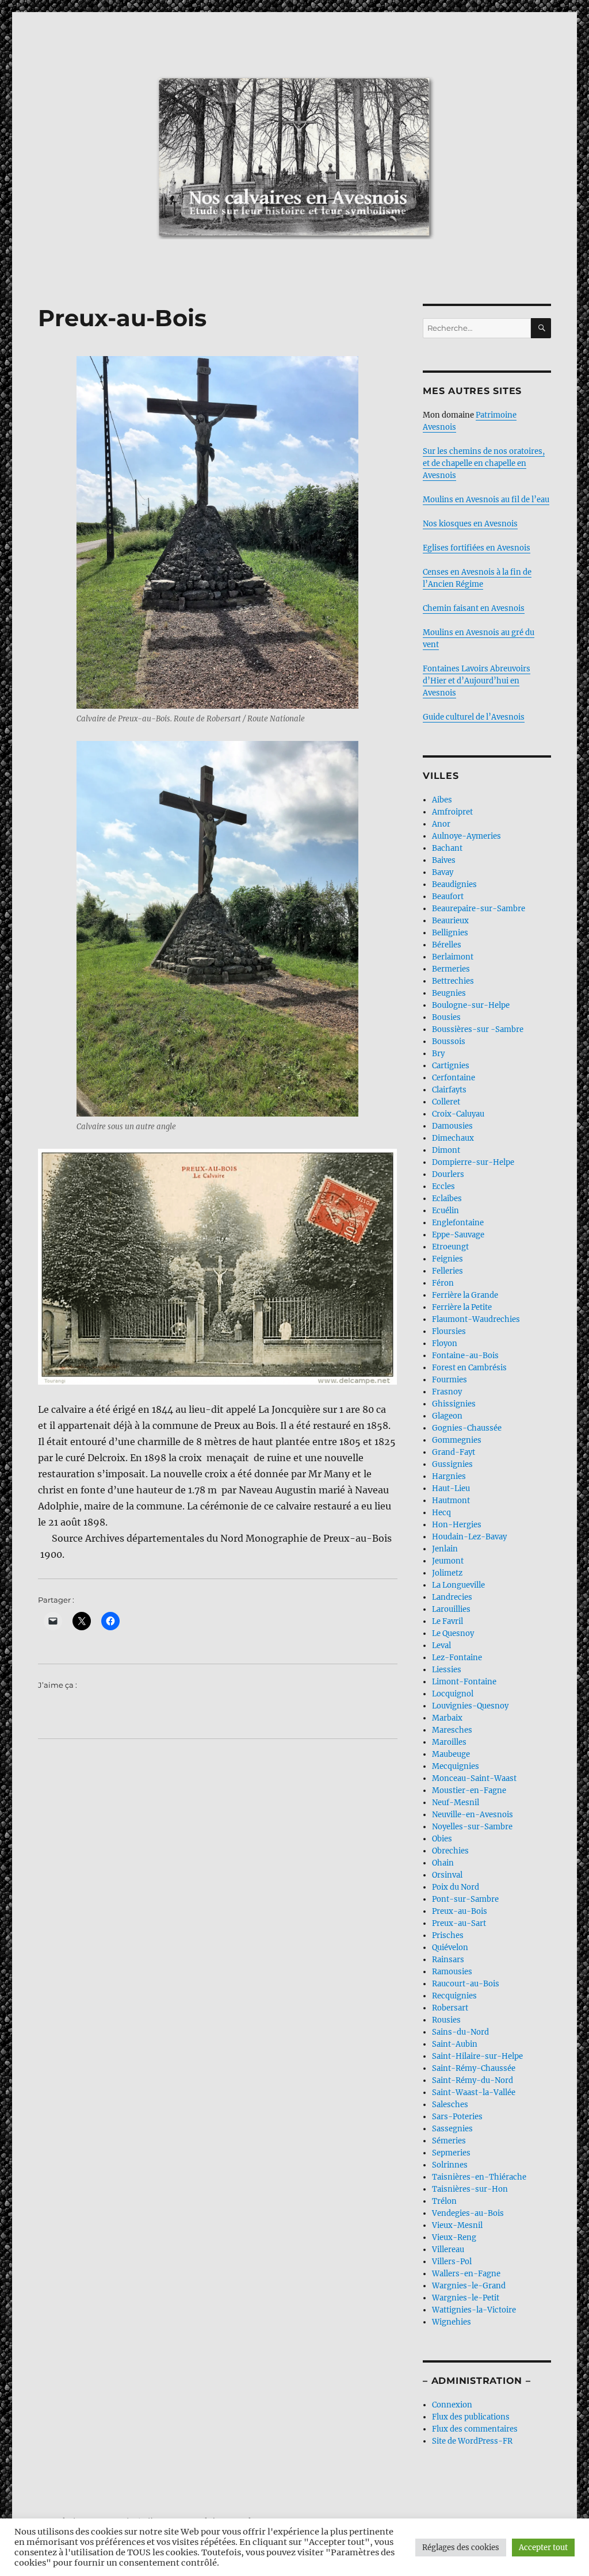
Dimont (446, 1150)
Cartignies (451, 1066)
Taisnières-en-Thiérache (479, 2177)
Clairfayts (449, 1090)
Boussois (449, 1042)
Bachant (447, 848)
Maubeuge (451, 1754)
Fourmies (450, 1380)
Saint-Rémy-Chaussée (474, 2068)
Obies (442, 1839)
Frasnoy (447, 1392)
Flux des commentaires (475, 2429)
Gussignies (452, 1464)
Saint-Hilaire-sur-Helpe (477, 2056)
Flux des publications (471, 2417)
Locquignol (453, 1694)
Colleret (446, 1102)
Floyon (445, 1344)
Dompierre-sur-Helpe (473, 1162)
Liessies (447, 1670)
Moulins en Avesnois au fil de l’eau (486, 500)
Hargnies (449, 1476)
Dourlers (448, 1174)
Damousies (452, 1126)
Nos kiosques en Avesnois (470, 524)
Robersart (450, 2008)
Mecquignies (456, 1766)
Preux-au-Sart (459, 1923)
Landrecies (452, 1597)
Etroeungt (450, 1247)
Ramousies (452, 1972)
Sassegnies (452, 2129)
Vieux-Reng (454, 2237)
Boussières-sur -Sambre (478, 1029)
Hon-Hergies (457, 1525)
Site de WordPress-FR (472, 2441)
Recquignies (454, 1996)
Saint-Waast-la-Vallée (474, 2092)
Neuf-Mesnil (456, 1803)
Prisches (448, 1935)
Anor (441, 824)
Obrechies (450, 1851)
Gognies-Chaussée (467, 1428)
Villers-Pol (452, 2262)
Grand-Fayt (454, 1452)
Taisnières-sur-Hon (470, 2189)
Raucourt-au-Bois (466, 1984)
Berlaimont (453, 957)
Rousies (446, 2020)
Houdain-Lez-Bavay (469, 1537)
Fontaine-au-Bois (465, 1356)
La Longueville (458, 1585)
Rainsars (448, 1960)
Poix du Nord (456, 1887)
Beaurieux (450, 921)
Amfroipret (452, 812)
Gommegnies (457, 1440)
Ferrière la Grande (465, 1295)
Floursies (449, 1331)
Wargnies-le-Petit (466, 2298)
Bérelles (447, 945)
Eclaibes (447, 1199)
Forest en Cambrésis (469, 1368)
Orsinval (447, 1875)
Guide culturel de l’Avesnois (474, 717)
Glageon (447, 1416)
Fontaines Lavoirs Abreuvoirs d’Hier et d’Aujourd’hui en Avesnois (477, 681)
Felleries (448, 1271)
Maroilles (449, 1742)
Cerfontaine (454, 1078)
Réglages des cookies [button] (461, 2548)
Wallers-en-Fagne (466, 2274)
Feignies (448, 1259)
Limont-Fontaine (464, 1682)
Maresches (452, 1730)
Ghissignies (454, 1404)
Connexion (452, 2405)
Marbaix (447, 1718)
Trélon (444, 2201)
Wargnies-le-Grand (469, 2286)
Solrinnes (450, 2165)
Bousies (446, 1017)
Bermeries (451, 969)
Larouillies (451, 1609)
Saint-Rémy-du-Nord (473, 2080)
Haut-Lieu (451, 1488)
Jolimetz (447, 1573)
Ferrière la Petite (462, 1307)
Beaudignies (454, 884)
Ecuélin (445, 1211)
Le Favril (448, 1621)
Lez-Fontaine (457, 1658)
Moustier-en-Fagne (469, 1790)
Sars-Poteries (457, 2117)
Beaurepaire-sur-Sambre (479, 909)
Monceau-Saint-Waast (474, 1778)
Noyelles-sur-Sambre (472, 1827)
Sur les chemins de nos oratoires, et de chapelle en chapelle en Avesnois (484, 463)
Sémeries (449, 2141)
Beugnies (449, 993)
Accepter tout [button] (543, 2548)
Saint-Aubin (455, 2044)
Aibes (442, 800)
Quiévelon (450, 1948)
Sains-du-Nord (460, 2032)
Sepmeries (451, 2153)
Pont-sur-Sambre (465, 1899)
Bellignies (450, 933)
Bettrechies (453, 981)
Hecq (441, 1513)
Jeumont (448, 1561)
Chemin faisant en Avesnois (474, 608)
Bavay (443, 872)
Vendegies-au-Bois (468, 2213)
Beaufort (448, 897)
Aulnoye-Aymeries (466, 836)
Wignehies (452, 2322)
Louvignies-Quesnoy (470, 1706)
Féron (443, 1283)
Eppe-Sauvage (458, 1235)
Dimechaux (453, 1138)
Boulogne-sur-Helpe (471, 1005)
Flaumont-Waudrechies (476, 1319)
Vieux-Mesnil (457, 2225)
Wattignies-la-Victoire (474, 2310)
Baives (444, 860)
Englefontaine (458, 1223)
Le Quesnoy (453, 1633)
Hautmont (451, 1501)
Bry (438, 1054)
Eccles (443, 1186)
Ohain (443, 1863)
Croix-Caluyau (458, 1114)
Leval (441, 1646)
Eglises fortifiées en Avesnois (477, 548)
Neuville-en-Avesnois (473, 1815)
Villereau (448, 2250)
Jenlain (445, 1549)
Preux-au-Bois (460, 1911)
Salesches (450, 2105)
